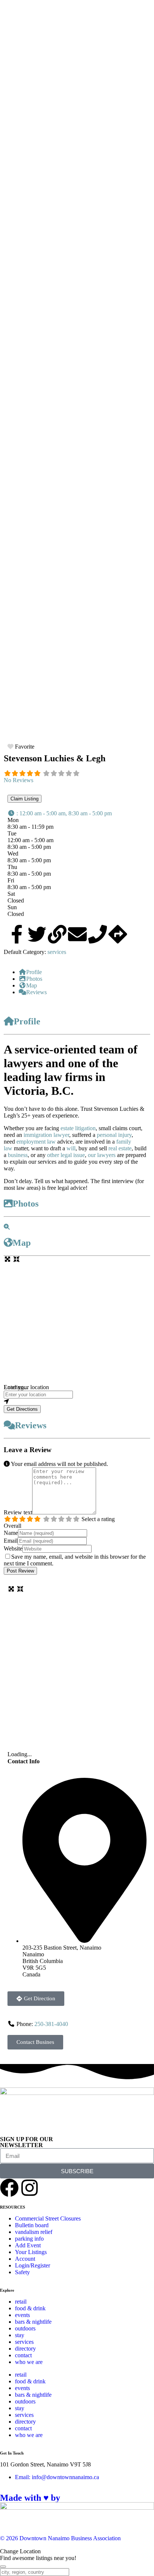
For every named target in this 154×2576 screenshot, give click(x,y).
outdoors (25, 2328)
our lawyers (102, 1155)
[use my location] (77, 1402)
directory (25, 2349)
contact (23, 2355)
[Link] (57, 934)
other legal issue (66, 1155)
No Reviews (19, 780)
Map (22, 1243)
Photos (26, 1204)
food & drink (30, 2308)
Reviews (31, 1425)
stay (20, 2335)
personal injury (114, 1135)
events (22, 2315)
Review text (18, 1512)
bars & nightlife (33, 2322)
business (18, 1155)
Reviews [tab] (36, 992)
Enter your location (26, 1387)
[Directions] (118, 934)
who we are (29, 2362)
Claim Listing (24, 799)
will (71, 1148)
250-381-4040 (51, 2024)
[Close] (3, 2567)
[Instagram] (30, 2188)
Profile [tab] (34, 972)
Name (11, 1533)
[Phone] (98, 934)
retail (21, 2302)
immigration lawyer (46, 1135)
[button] (60, 813)
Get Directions (22, 1409)
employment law (36, 1142)
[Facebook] (9, 2188)
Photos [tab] (34, 979)
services (57, 952)
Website (13, 1548)
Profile (27, 1021)
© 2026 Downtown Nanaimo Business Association (60, 2538)
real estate (119, 1148)
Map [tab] (32, 985)
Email (11, 1541)
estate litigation (78, 1128)
